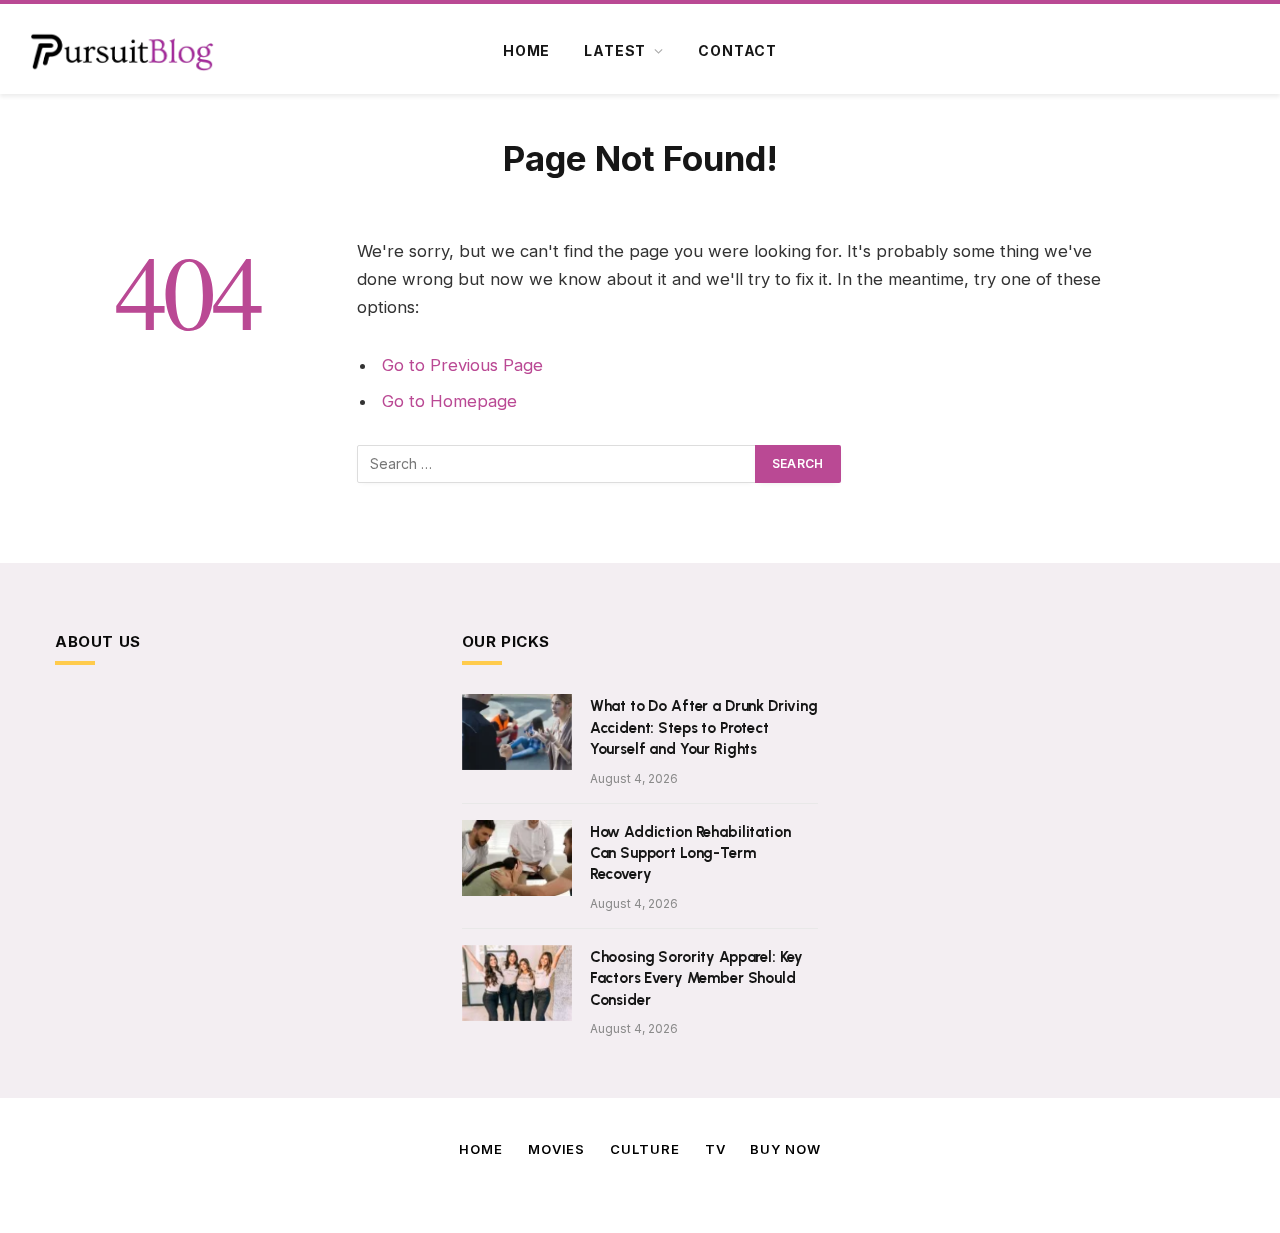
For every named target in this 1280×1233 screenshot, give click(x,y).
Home (526, 50)
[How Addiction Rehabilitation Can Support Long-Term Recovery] (517, 858)
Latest (615, 50)
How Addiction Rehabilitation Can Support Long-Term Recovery (690, 853)
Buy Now (785, 1149)
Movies (556, 1149)
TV (715, 1149)
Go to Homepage (449, 401)
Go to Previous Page (462, 365)
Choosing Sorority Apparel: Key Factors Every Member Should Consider (697, 978)
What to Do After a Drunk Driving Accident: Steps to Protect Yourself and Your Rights (704, 727)
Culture (644, 1149)
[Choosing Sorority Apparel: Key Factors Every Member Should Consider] (517, 983)
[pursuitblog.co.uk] (122, 51)
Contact (737, 50)
